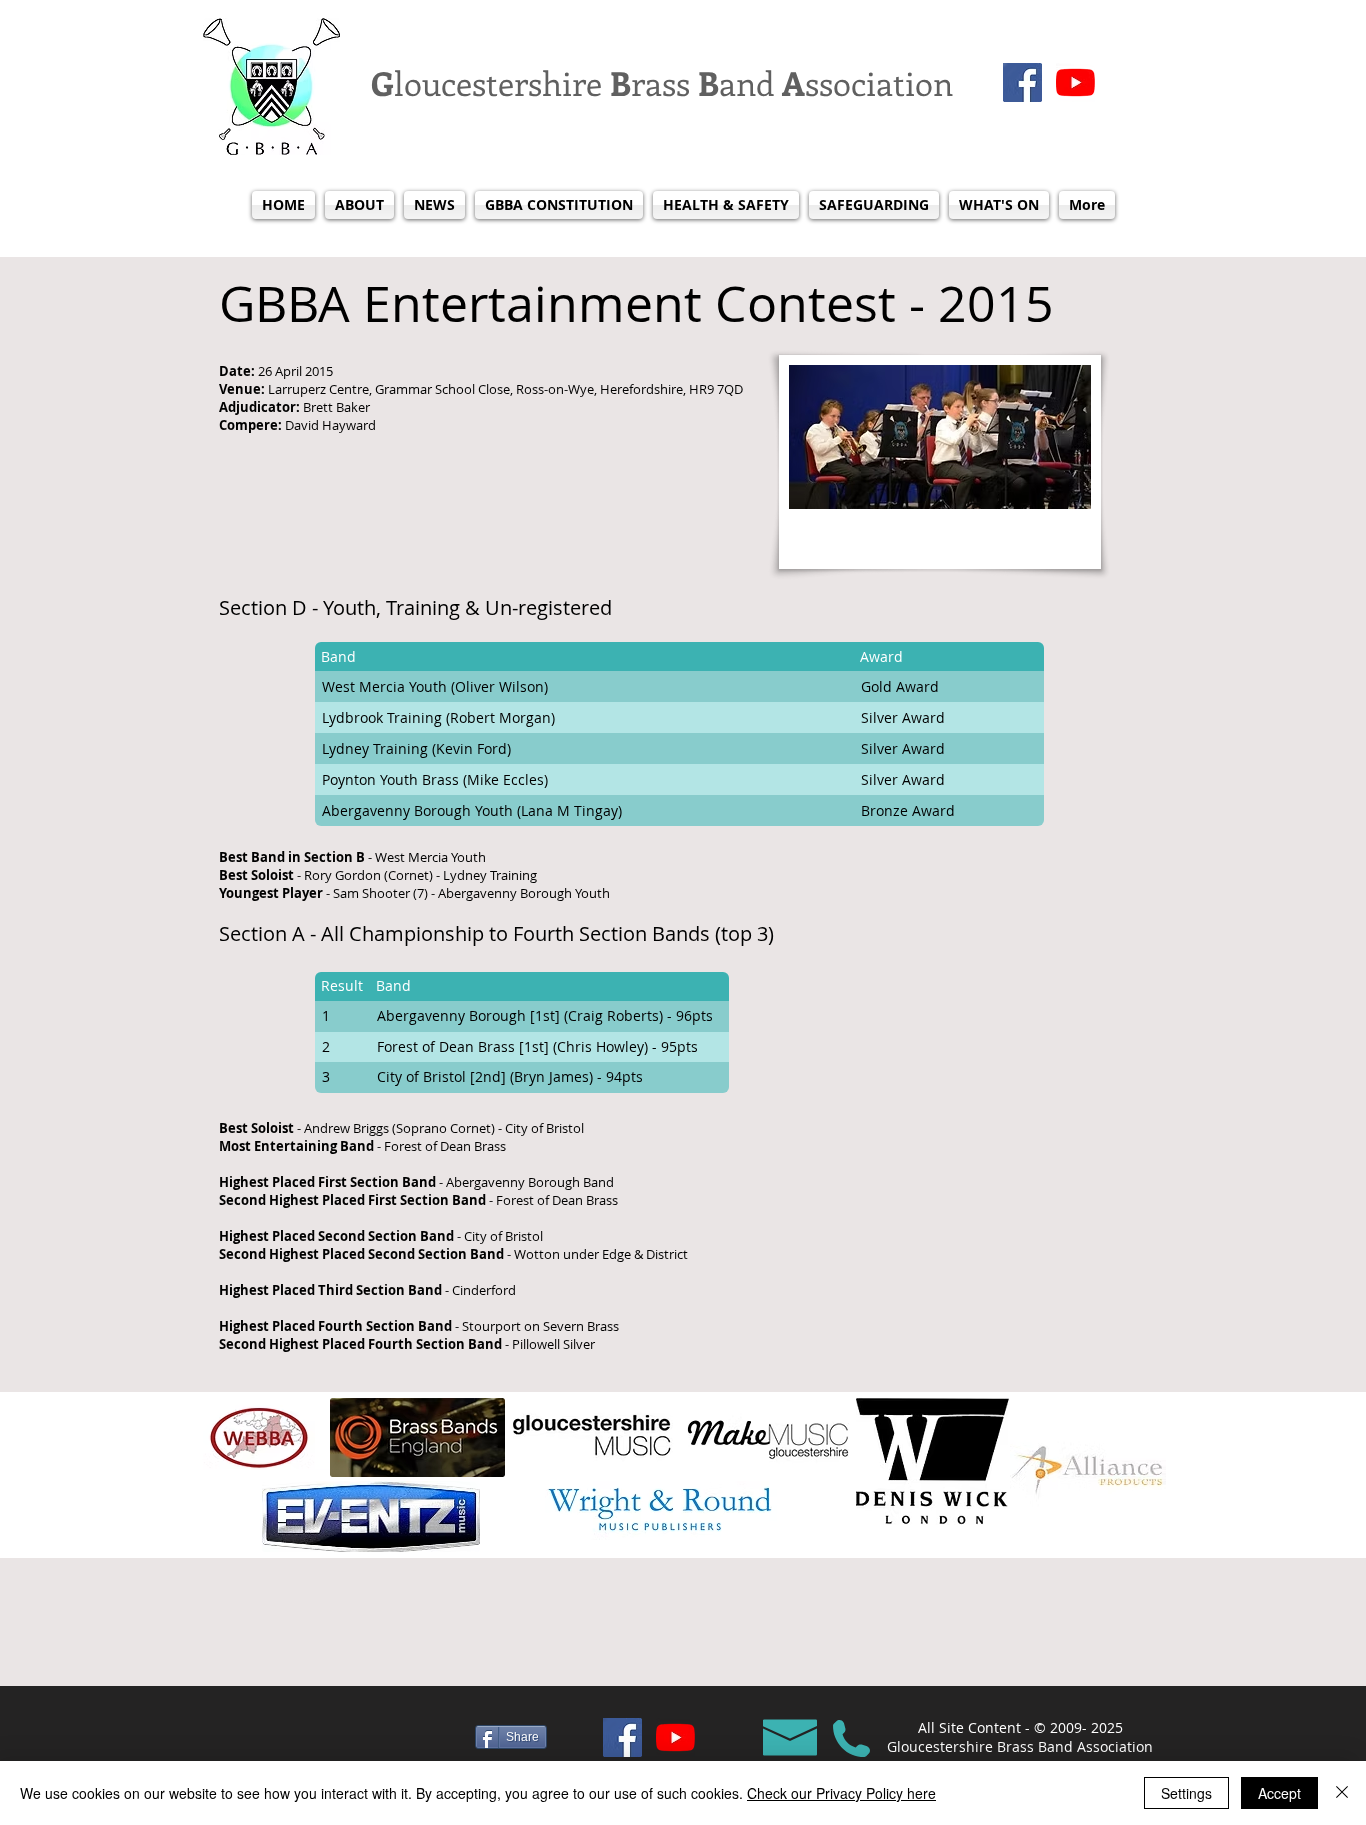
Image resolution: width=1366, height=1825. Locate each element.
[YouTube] (1075, 82)
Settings (1186, 1793)
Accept (1279, 1793)
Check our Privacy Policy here (841, 1793)
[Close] (1342, 1793)
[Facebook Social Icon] (1022, 82)
